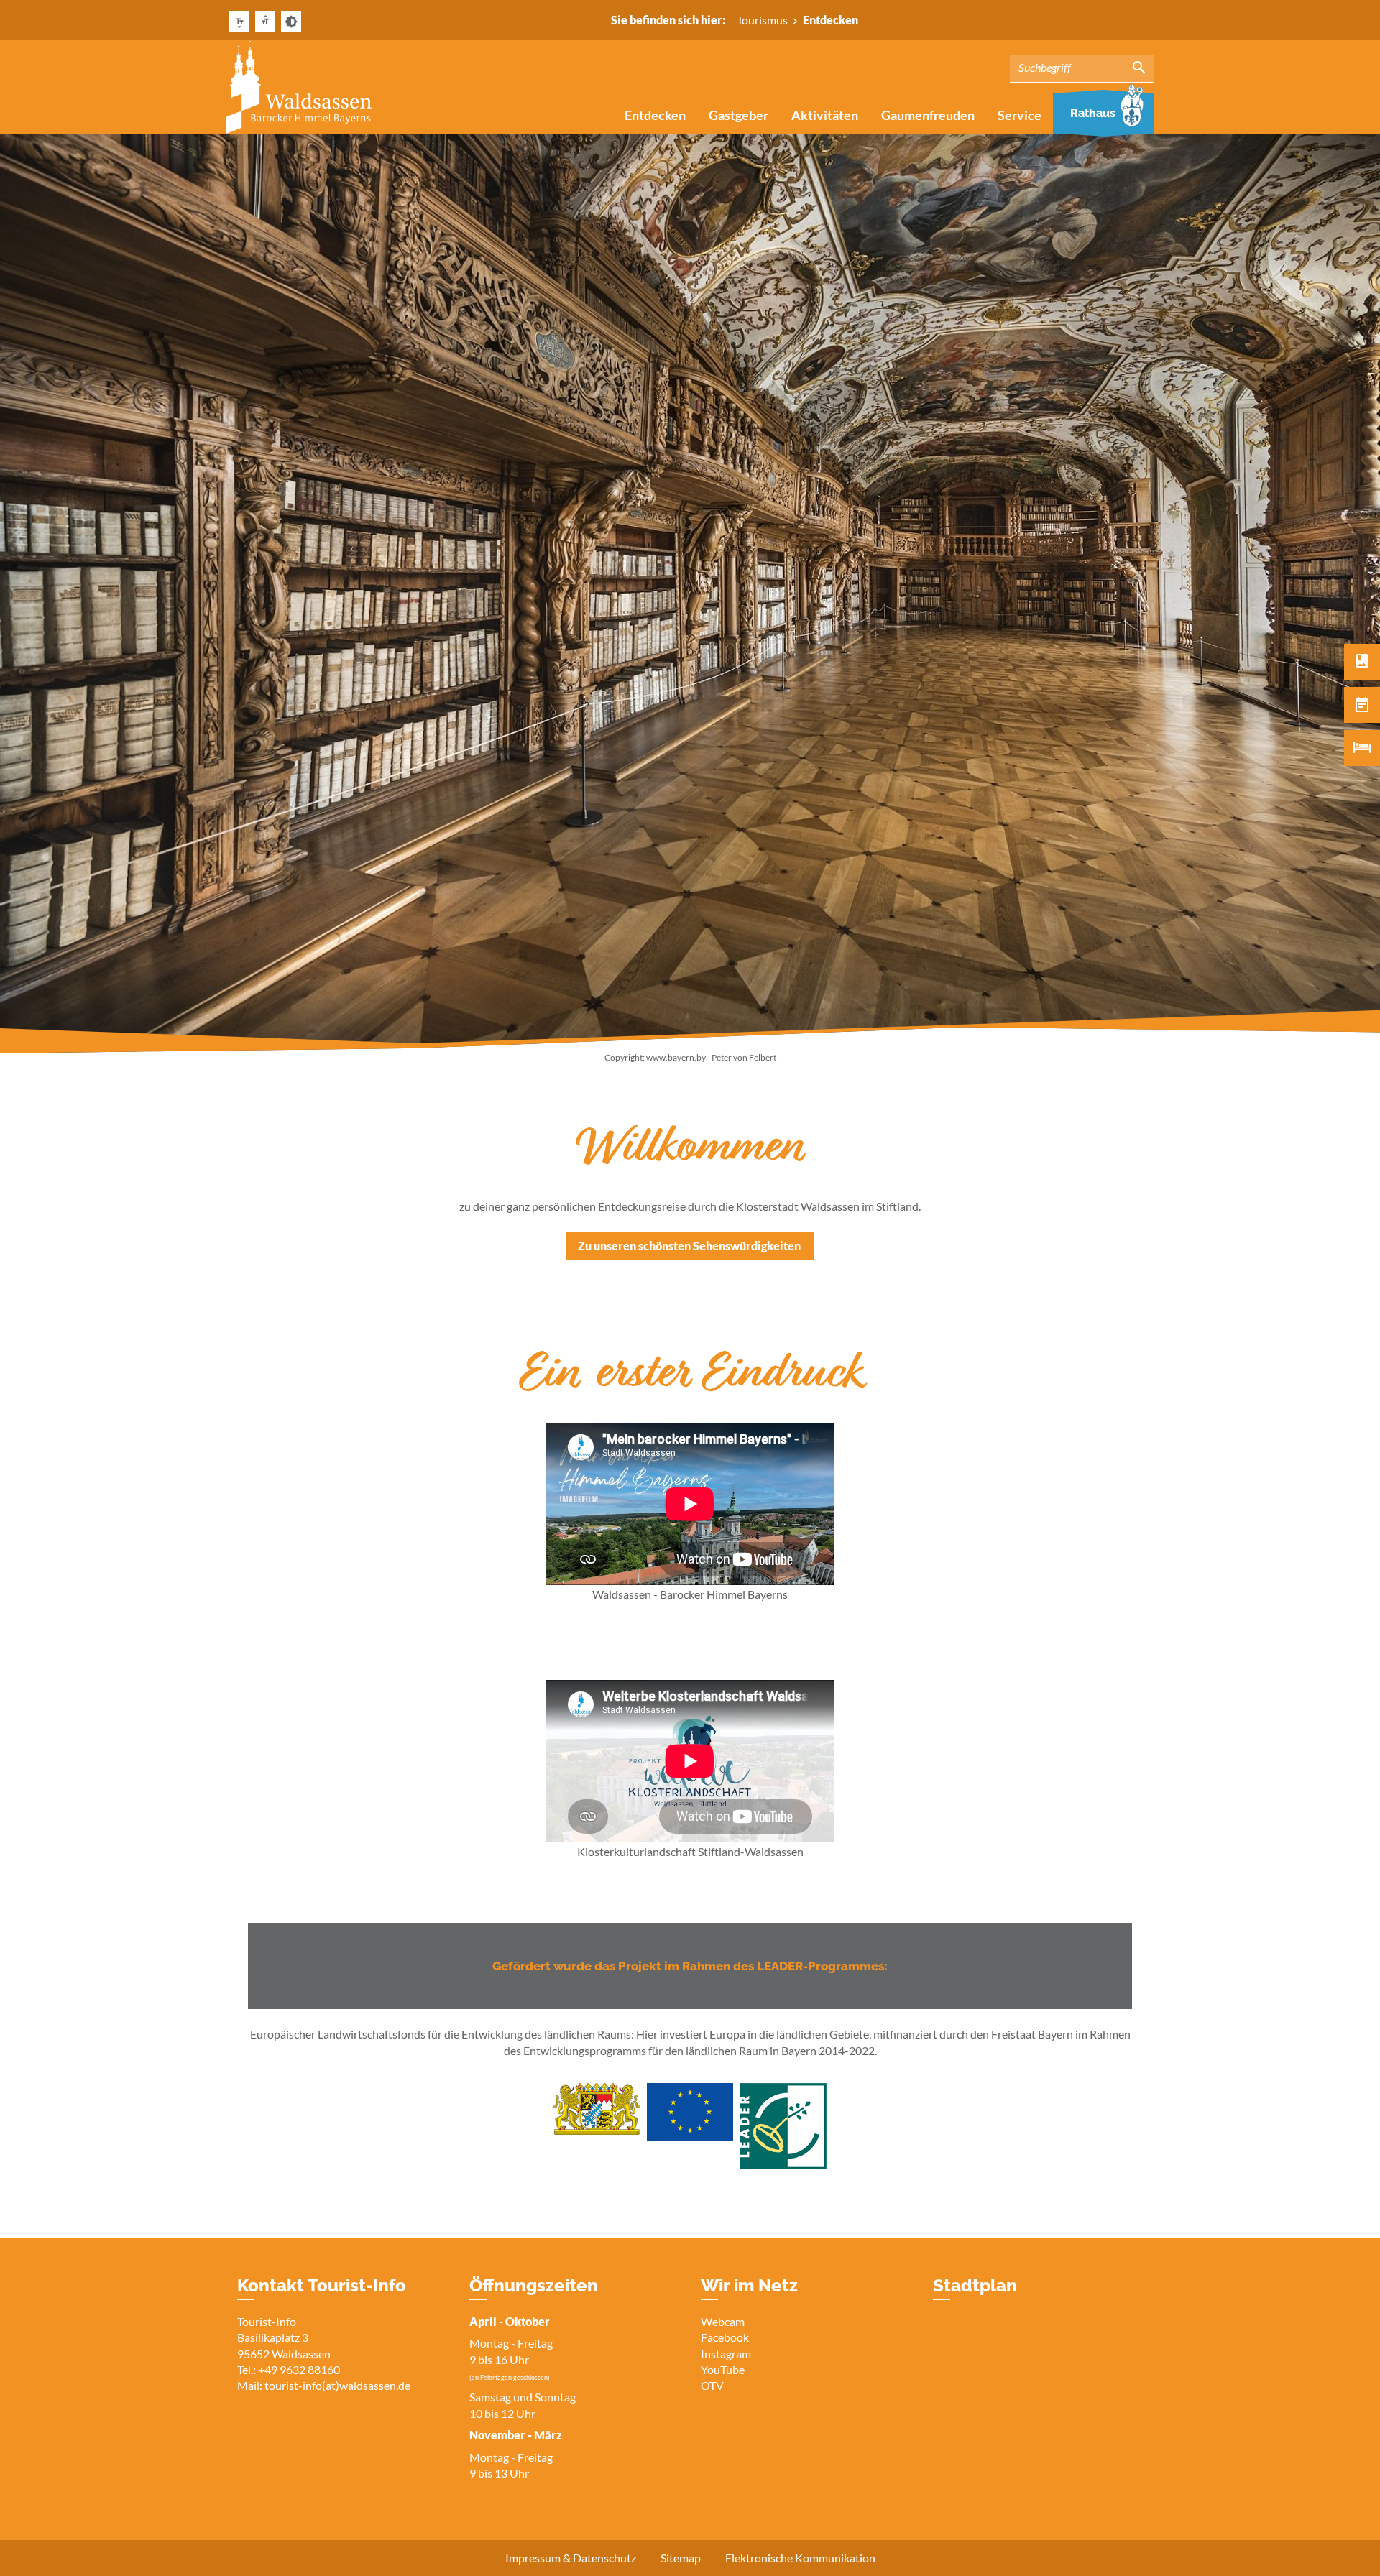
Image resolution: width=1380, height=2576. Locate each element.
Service (1020, 115)
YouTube (723, 2369)
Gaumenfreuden (928, 115)
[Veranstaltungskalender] (1362, 705)
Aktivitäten (825, 115)
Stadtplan (975, 2285)
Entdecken (655, 115)
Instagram (726, 2354)
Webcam (723, 2321)
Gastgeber (739, 115)
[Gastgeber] (1362, 748)
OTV (712, 2385)
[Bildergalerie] (1362, 662)
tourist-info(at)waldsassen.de (337, 2385)
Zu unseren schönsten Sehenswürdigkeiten (690, 1246)
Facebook (725, 2337)
